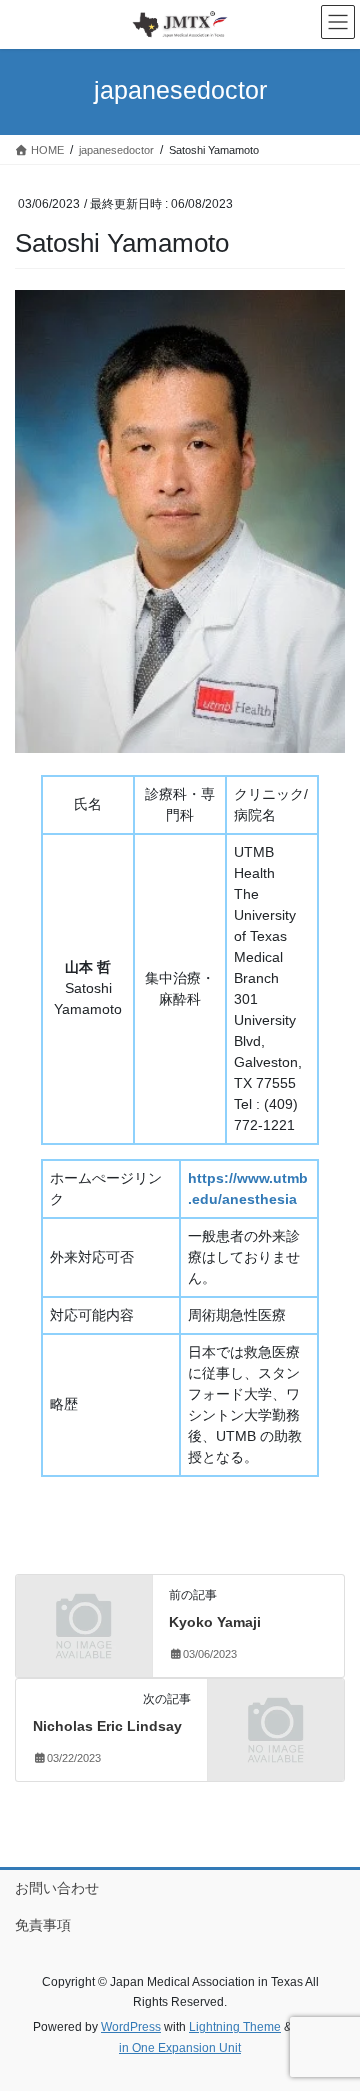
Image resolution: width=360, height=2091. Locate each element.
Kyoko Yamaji (215, 1622)
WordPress (131, 2027)
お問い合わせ (57, 1888)
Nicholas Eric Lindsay (107, 1726)
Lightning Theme (235, 2027)
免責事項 (43, 1925)
